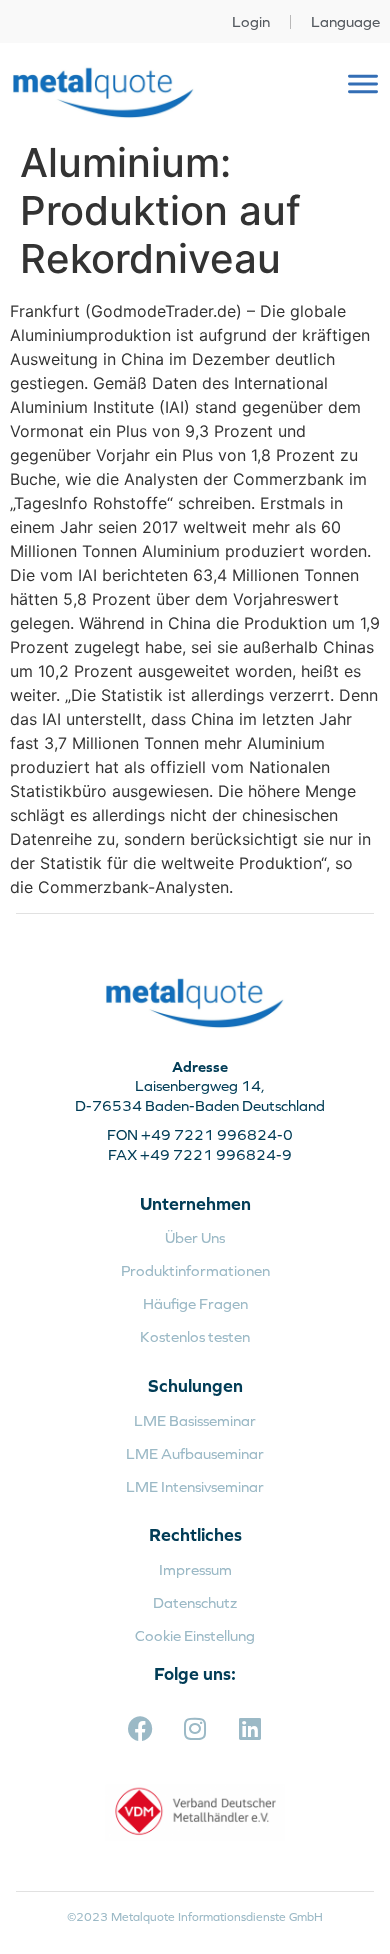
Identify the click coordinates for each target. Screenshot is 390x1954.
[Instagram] (195, 1729)
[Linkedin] (250, 1729)
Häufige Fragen (195, 1303)
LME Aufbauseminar (195, 1453)
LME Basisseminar (195, 1420)
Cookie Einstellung (195, 1635)
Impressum (195, 1569)
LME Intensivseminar (195, 1486)
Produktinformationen (195, 1270)
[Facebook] (140, 1729)
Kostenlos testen (195, 1336)
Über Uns (195, 1237)
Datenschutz (195, 1602)
